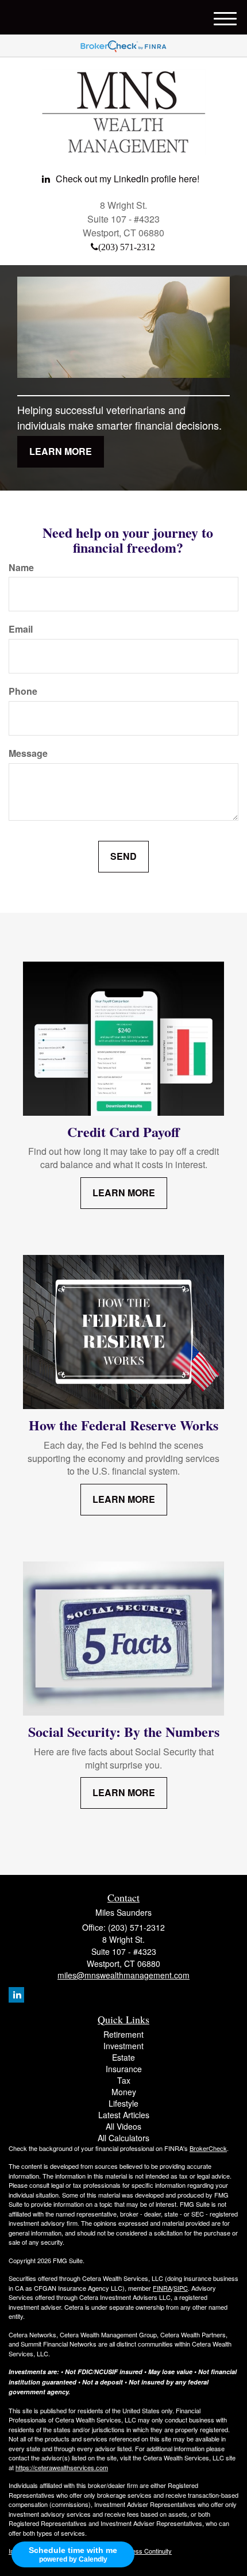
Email (21, 629)
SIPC (181, 2288)
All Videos (123, 2126)
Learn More (61, 451)
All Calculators (123, 2138)
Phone (23, 691)
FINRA (162, 2288)
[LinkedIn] (16, 1995)
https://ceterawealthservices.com (62, 2467)
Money (124, 2092)
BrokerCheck (208, 2148)
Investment (123, 2046)
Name (21, 568)
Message (28, 753)
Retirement (123, 2034)
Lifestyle (123, 2103)
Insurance (124, 2069)
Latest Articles (124, 2115)
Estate (123, 2057)
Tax (124, 2080)
